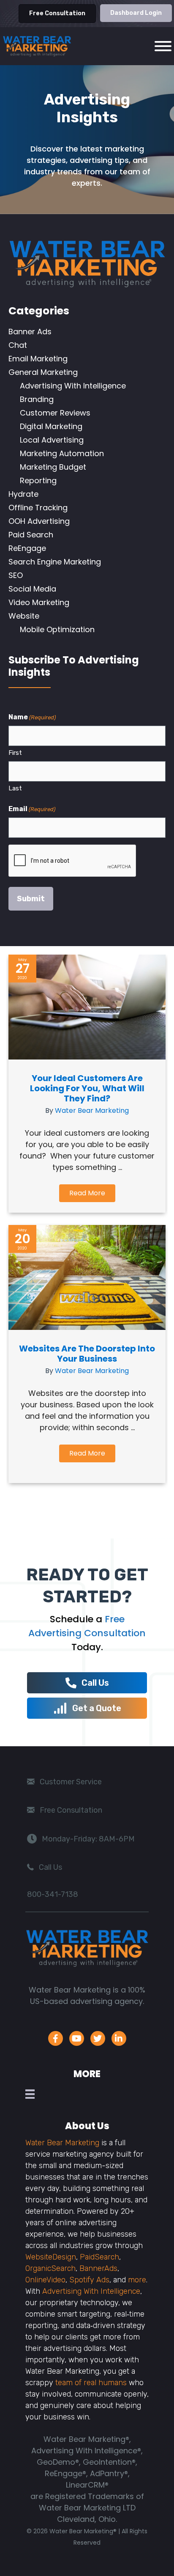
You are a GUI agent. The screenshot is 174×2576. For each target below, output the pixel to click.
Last (15, 788)
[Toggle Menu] (163, 46)
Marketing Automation (62, 453)
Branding (37, 399)
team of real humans (91, 2383)
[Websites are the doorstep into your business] (87, 1327)
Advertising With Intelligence (73, 386)
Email (32, 809)
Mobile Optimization (57, 629)
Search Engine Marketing (55, 562)
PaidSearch (99, 2257)
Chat (18, 345)
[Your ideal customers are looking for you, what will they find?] (87, 1057)
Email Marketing (38, 359)
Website (24, 616)
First (15, 753)
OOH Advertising (39, 521)
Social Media (32, 589)
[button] (87, 1193)
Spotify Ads (89, 2280)
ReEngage (27, 548)
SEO (16, 575)
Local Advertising (52, 440)
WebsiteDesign (51, 2257)
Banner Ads (30, 332)
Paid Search (31, 535)
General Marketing (43, 372)
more (137, 2280)
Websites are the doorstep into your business (87, 1354)
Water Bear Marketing (92, 1110)
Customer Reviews (55, 413)
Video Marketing (39, 602)
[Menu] (32, 2094)
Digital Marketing (51, 426)
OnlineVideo (45, 2280)
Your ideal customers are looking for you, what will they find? (87, 1088)
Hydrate (23, 494)
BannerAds (98, 2268)
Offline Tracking (38, 508)
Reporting (38, 480)
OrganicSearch (50, 2268)
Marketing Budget (53, 467)
